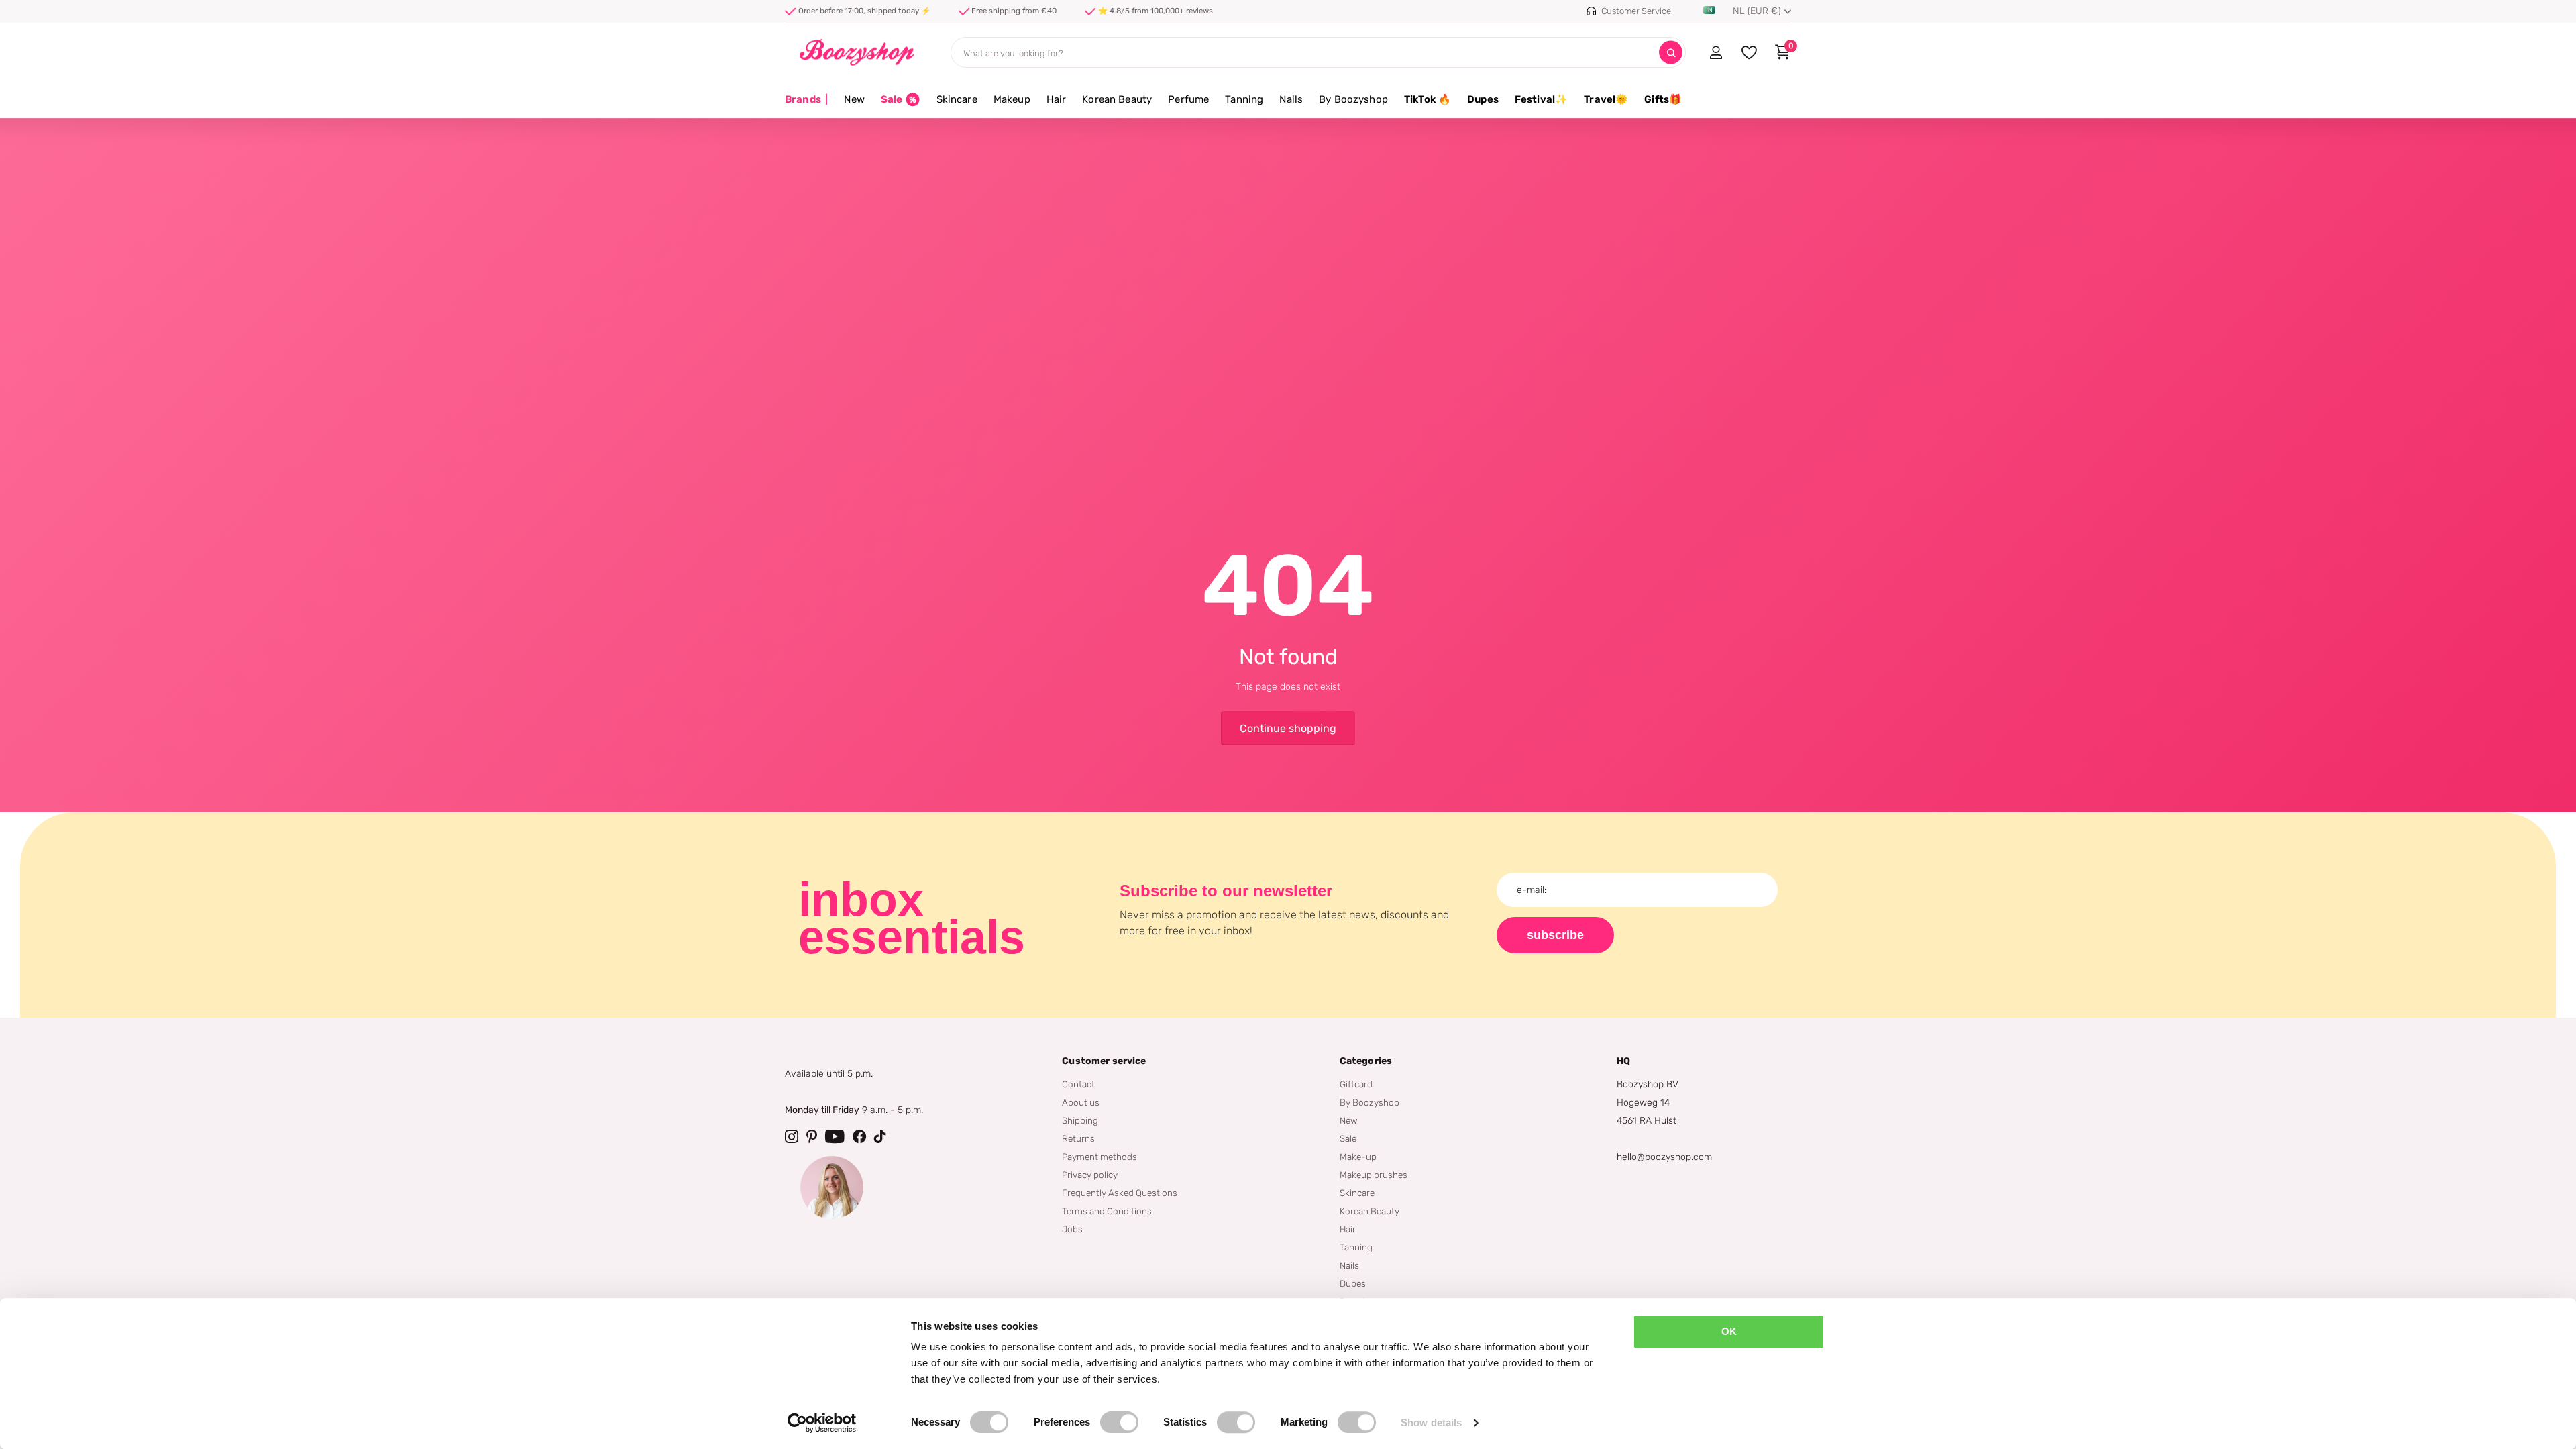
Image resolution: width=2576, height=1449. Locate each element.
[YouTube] (835, 1136)
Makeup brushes (1374, 1175)
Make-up (1358, 1157)
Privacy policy (1090, 1175)
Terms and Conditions (1107, 1211)
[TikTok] (880, 1136)
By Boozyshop (1353, 99)
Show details (1431, 1423)
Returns (1078, 1138)
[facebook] (859, 1136)
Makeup (1012, 99)
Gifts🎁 (1663, 99)
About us (1081, 1102)
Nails (1291, 99)
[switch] (1119, 1422)
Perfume (1188, 99)
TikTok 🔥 (1428, 99)
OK (1729, 1331)
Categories (1366, 1061)
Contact (1078, 1084)
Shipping (1080, 1120)
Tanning (1244, 99)
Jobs (1072, 1229)
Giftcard (1356, 1084)
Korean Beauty (1117, 99)
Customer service (1104, 1061)
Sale (1348, 1138)
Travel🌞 (1606, 99)
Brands (806, 99)
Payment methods (1099, 1157)
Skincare (957, 99)
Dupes (1483, 99)
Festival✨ (1541, 99)
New (854, 99)
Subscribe (1555, 935)
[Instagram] (792, 1136)
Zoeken (1671, 53)
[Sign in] (1716, 52)
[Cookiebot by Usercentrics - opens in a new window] (822, 1423)
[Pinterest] (812, 1136)
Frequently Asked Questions (1120, 1193)
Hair (1057, 99)
